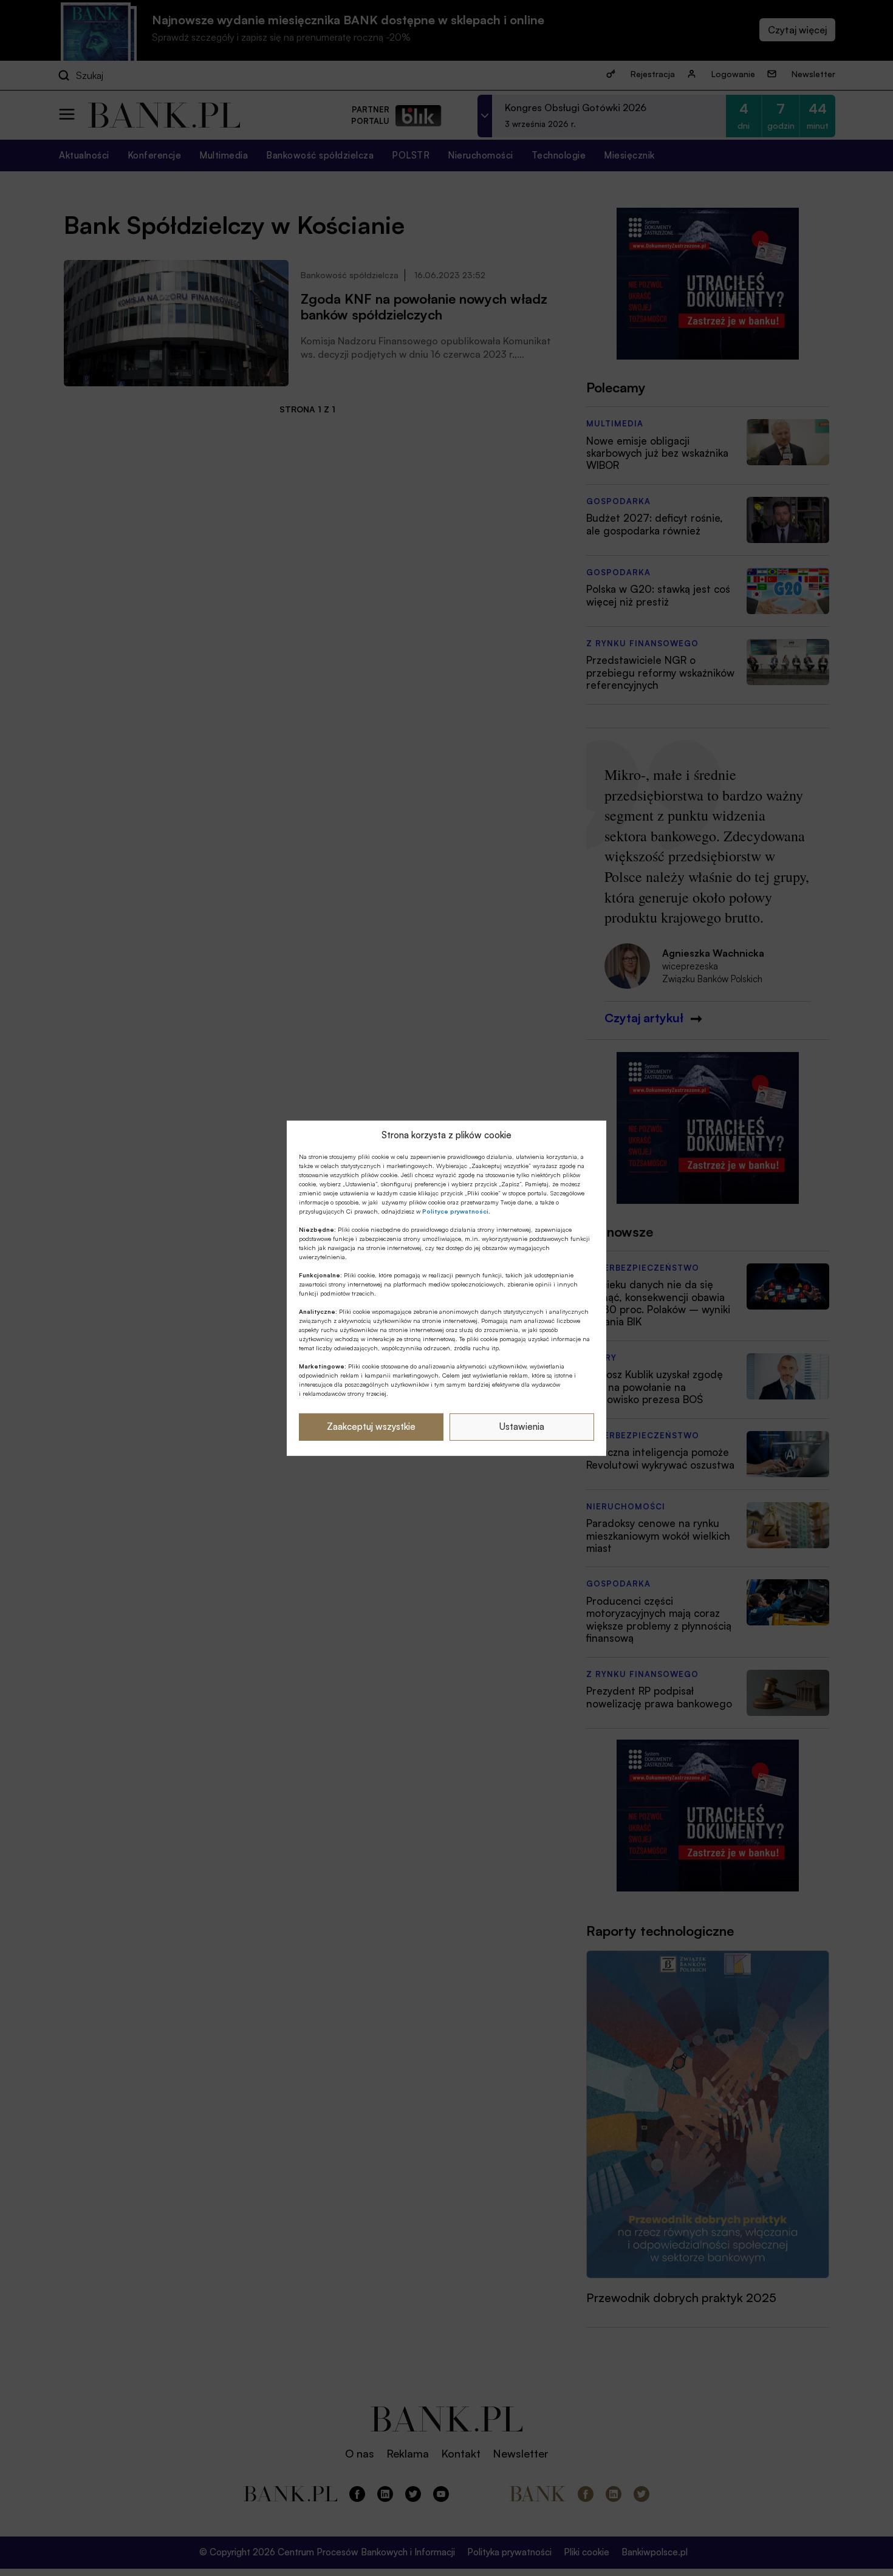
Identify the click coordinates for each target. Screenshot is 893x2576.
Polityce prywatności (455, 1211)
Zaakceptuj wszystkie (371, 1426)
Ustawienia (522, 1426)
